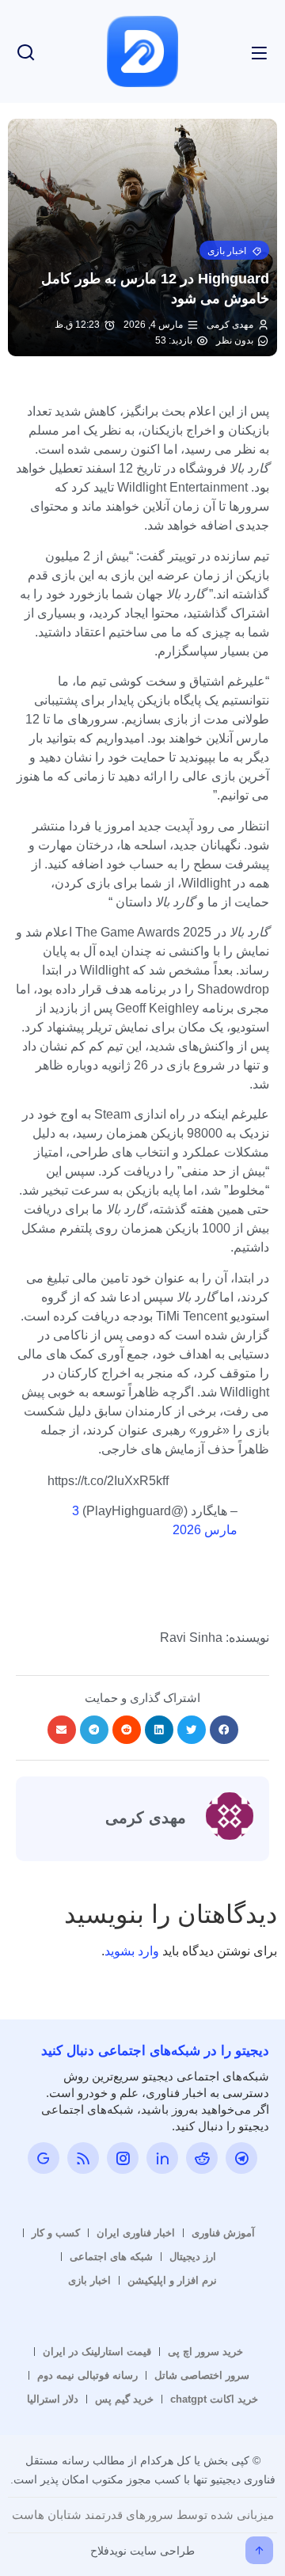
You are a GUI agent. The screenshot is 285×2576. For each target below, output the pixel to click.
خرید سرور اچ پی (205, 2352)
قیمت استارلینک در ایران (97, 2352)
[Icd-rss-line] (83, 2158)
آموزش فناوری (223, 2233)
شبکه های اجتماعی (111, 2257)
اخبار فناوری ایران (136, 2233)
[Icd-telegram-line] (241, 2158)
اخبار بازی (89, 2280)
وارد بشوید (132, 1951)
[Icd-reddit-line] (202, 2158)
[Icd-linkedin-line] (162, 2158)
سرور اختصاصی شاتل (202, 2375)
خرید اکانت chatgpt (214, 2399)
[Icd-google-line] (44, 2158)
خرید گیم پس (124, 2399)
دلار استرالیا (53, 2399)
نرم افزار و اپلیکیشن (172, 2280)
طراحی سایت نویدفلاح (142, 2551)
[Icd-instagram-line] (123, 2158)
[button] (234, 250)
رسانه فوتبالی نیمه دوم (87, 2375)
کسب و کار (56, 2233)
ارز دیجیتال (193, 2257)
